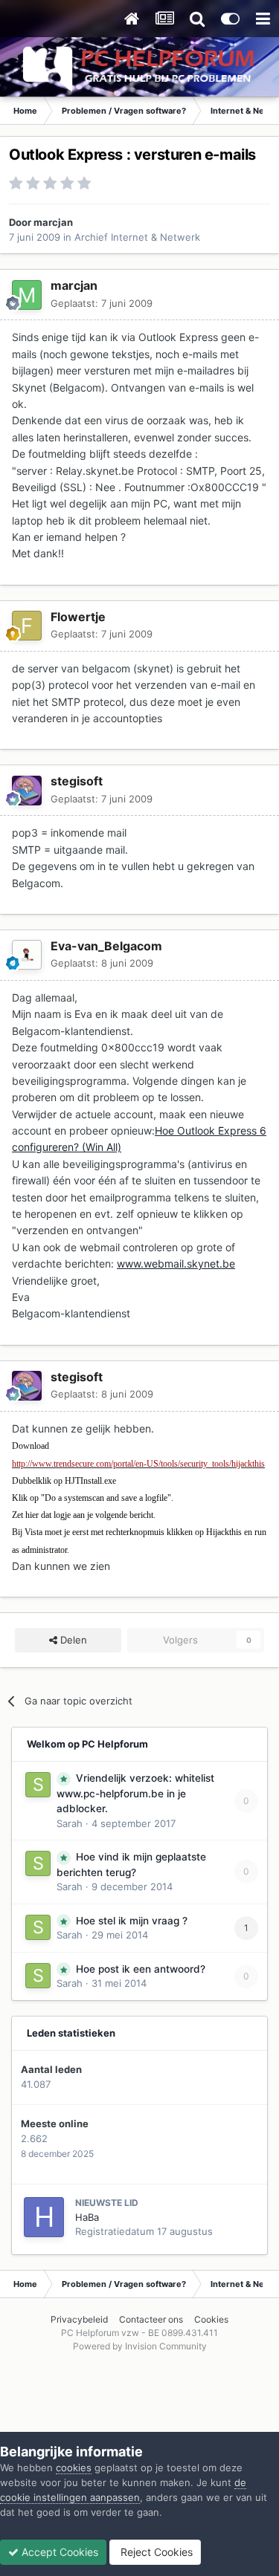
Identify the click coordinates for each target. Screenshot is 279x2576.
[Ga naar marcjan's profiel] (27, 295)
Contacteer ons (151, 2319)
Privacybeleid (79, 2319)
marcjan (53, 222)
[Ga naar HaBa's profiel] (44, 2217)
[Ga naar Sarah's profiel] (38, 1785)
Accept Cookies (58, 2552)
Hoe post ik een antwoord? (141, 1969)
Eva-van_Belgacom (106, 946)
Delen (72, 1640)
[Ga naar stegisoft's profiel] (27, 791)
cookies (74, 2468)
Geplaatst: (102, 303)
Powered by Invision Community (140, 2346)
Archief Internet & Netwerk (137, 237)
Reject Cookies (155, 2552)
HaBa (87, 2217)
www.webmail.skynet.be (176, 1263)
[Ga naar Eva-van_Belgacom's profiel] (27, 955)
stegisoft (77, 781)
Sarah (70, 1823)
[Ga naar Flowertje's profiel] (27, 626)
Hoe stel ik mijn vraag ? (132, 1921)
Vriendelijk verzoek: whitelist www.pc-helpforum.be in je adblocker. (135, 1793)
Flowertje (78, 617)
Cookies (211, 2319)
